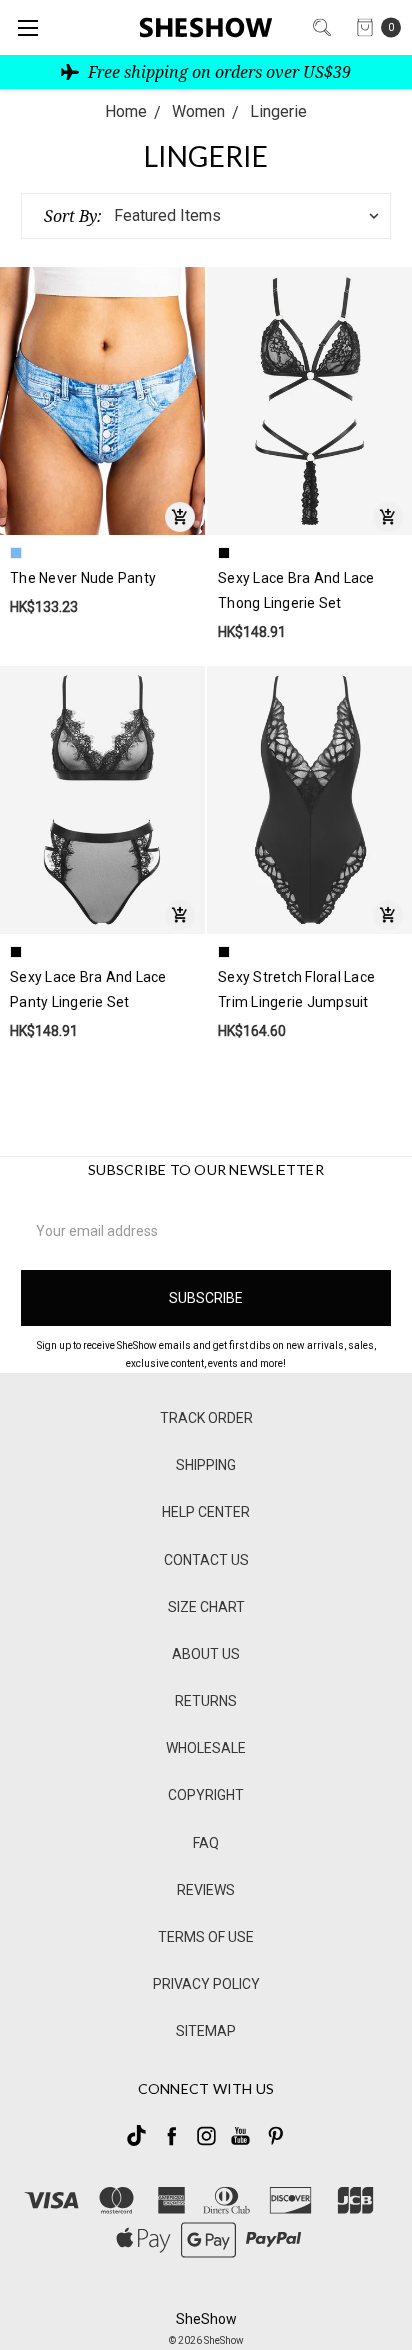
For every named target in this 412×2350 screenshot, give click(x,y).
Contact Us (206, 1560)
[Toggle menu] (27, 27)
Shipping (206, 1465)
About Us (206, 1654)
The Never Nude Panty (83, 578)
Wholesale (206, 1748)
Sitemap (206, 2031)
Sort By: (73, 216)
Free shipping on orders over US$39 (217, 72)
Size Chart (206, 1607)
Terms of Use (206, 1937)
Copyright (206, 1795)
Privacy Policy (206, 1984)
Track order (206, 1418)
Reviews (206, 1890)
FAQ (206, 1843)
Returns (206, 1701)
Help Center (206, 1512)
